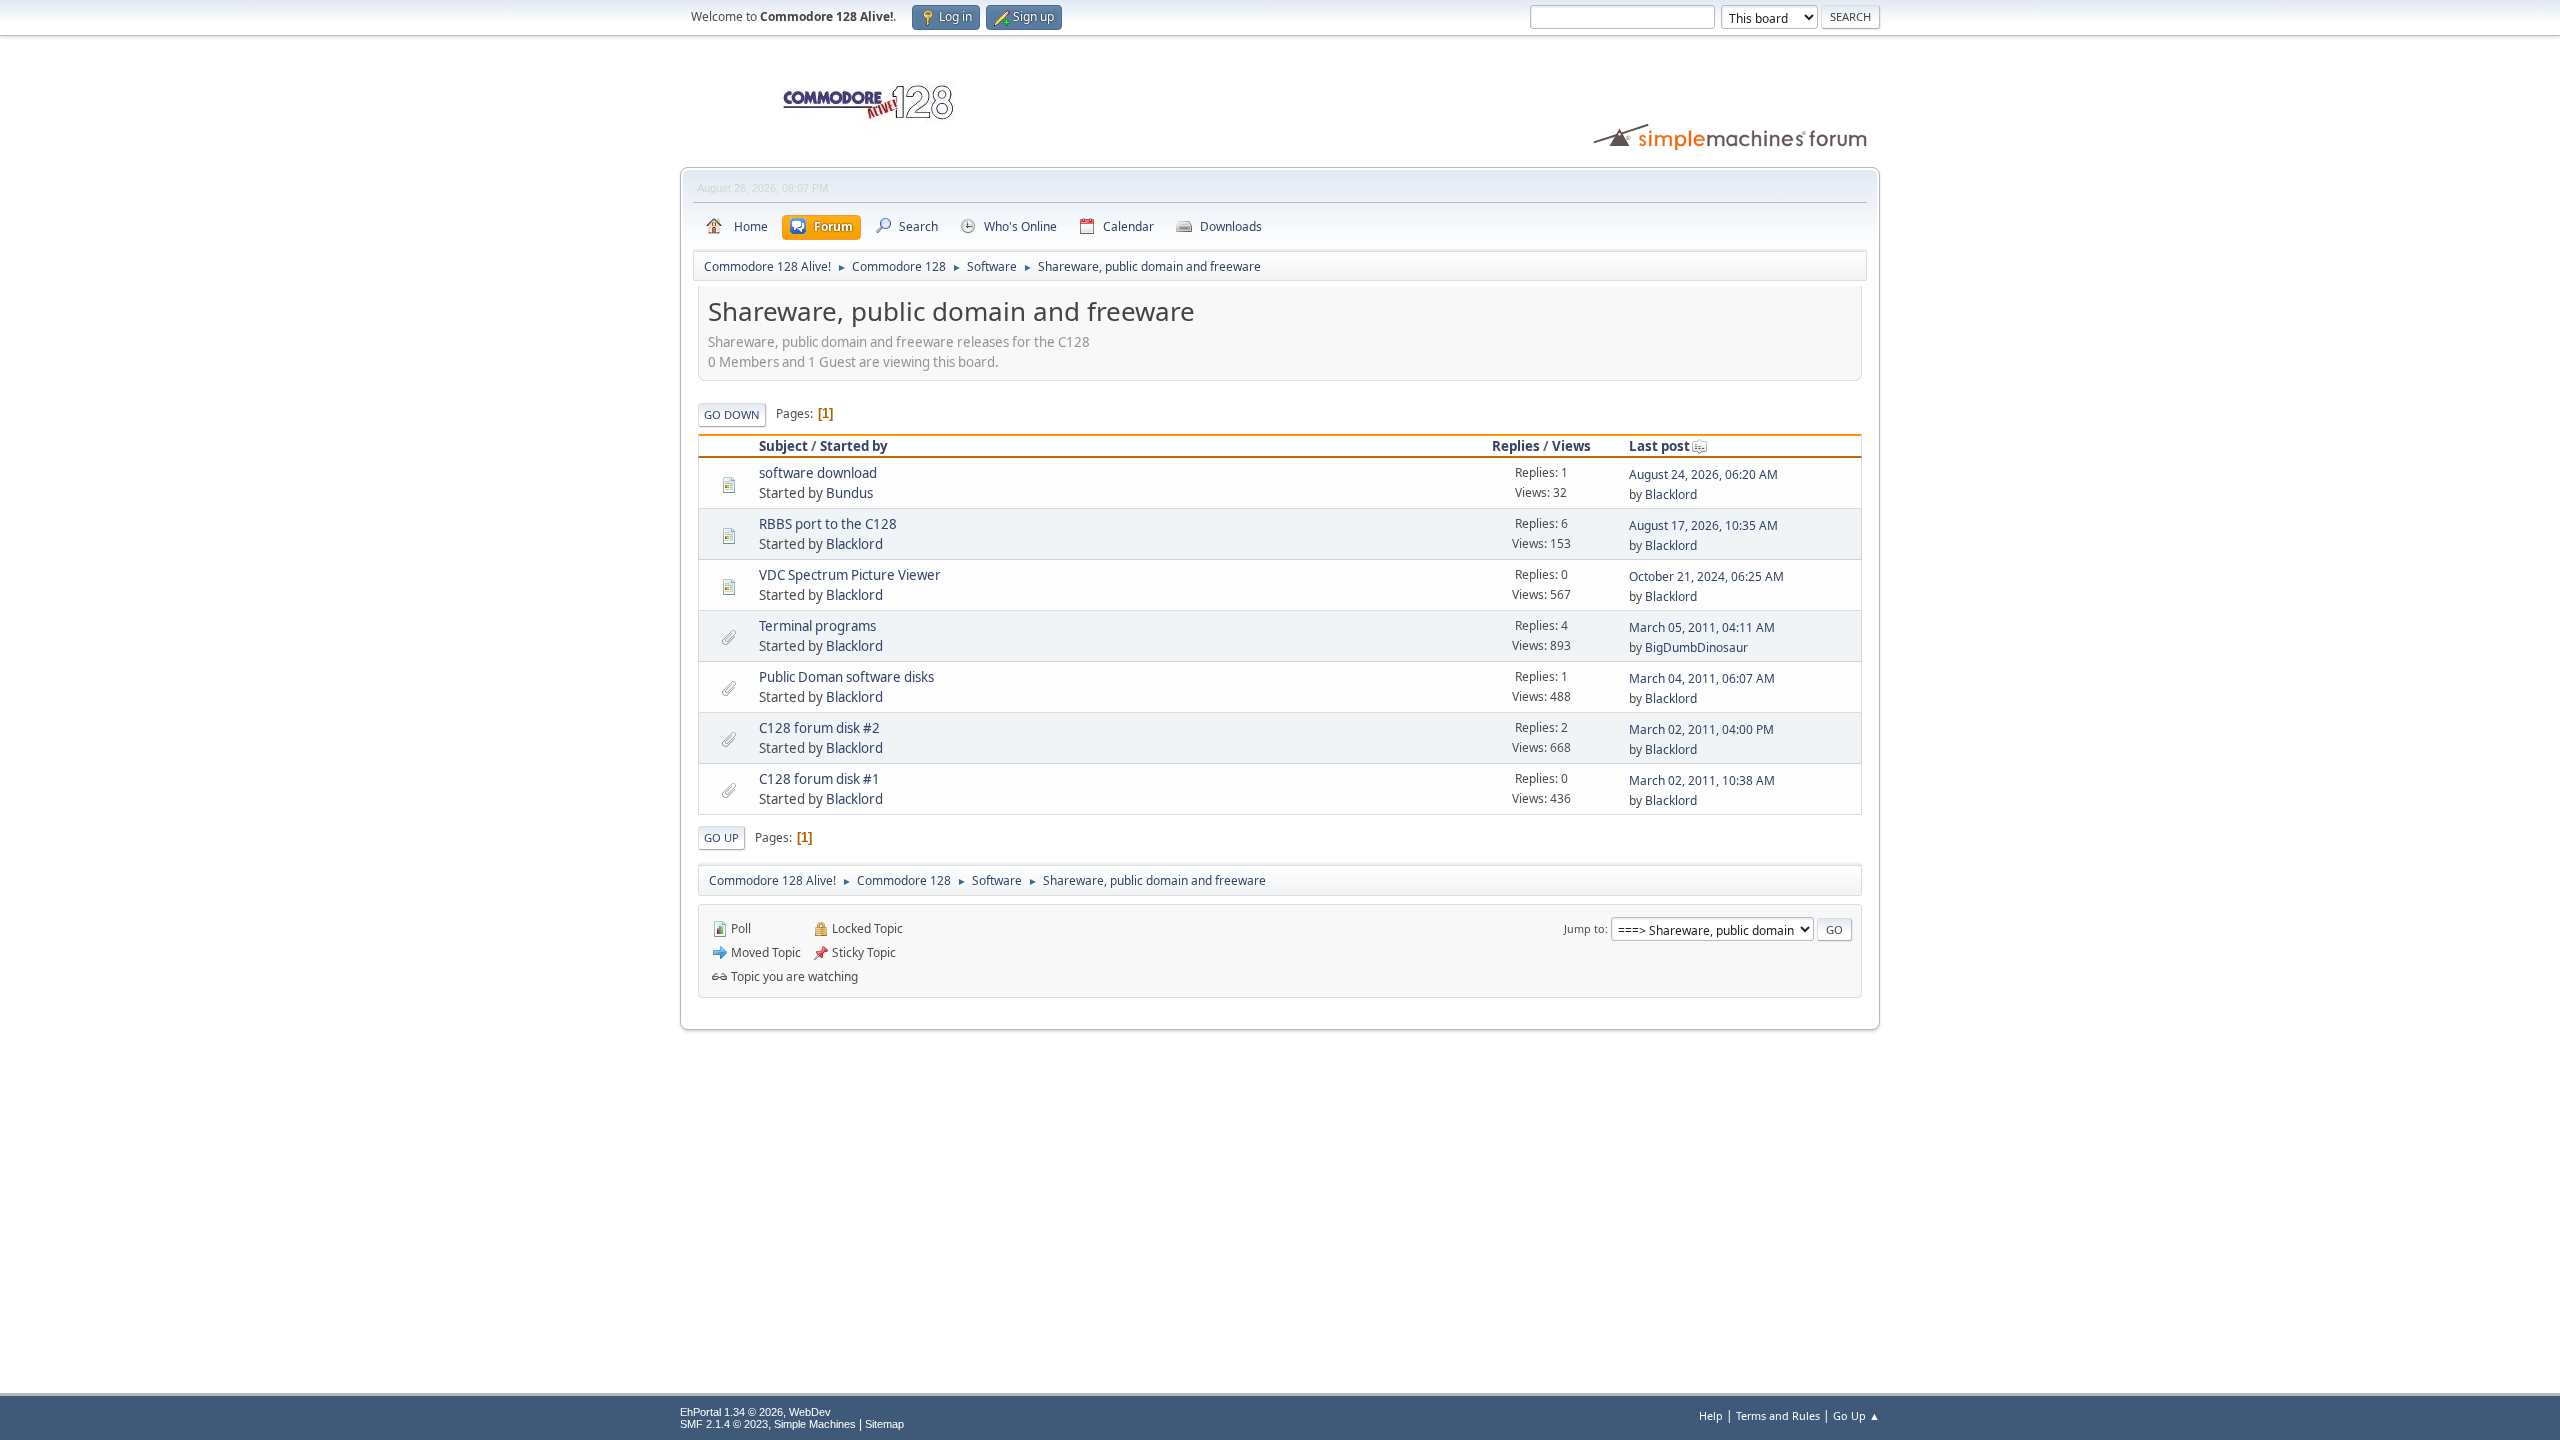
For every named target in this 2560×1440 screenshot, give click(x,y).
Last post (1659, 446)
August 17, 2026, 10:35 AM (1703, 525)
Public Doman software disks (846, 677)
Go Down (732, 414)
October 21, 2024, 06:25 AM (1706, 576)
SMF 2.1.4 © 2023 (724, 1424)
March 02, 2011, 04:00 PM (1701, 729)
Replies (1516, 446)
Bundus (849, 493)
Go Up (721, 837)
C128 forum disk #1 (819, 779)
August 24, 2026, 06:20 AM (1703, 474)
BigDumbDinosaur (1696, 647)
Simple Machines (815, 1424)
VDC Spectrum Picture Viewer (850, 575)
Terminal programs (817, 626)
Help (1711, 1415)
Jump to (1584, 928)
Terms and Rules (1778, 1415)
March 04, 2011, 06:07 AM (1702, 678)
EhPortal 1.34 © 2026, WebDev (755, 1412)
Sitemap (884, 1424)
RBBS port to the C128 (828, 524)
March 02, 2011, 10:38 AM (1702, 780)
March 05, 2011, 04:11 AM (1702, 627)
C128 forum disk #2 (819, 728)
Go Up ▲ (1856, 1415)
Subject (783, 446)
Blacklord (1671, 494)
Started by (854, 446)
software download (818, 473)
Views (1571, 446)
